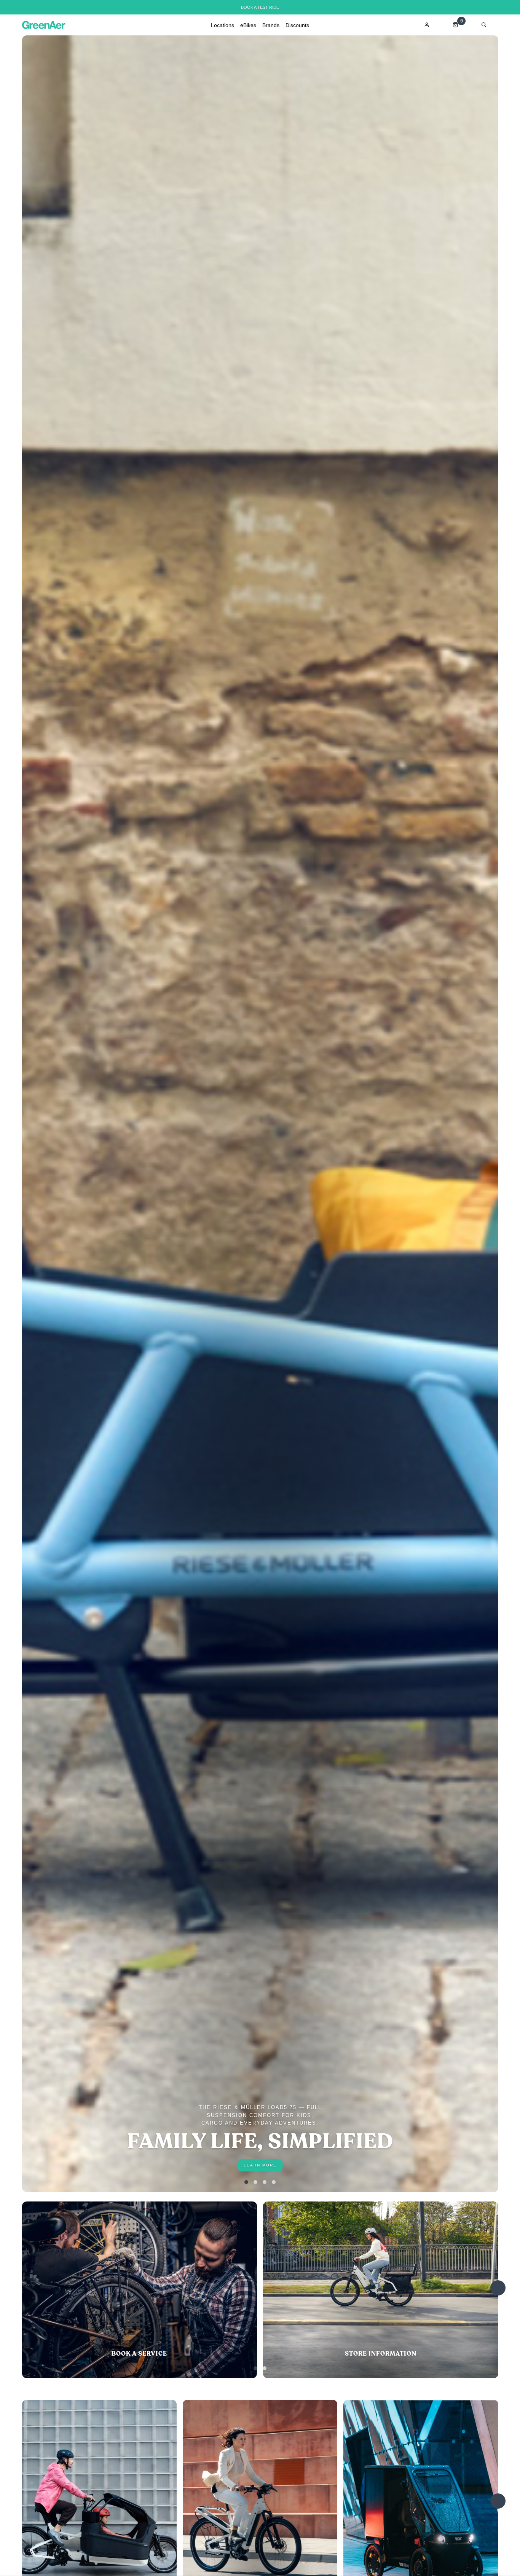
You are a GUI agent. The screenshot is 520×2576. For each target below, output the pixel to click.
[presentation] (498, 2288)
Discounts (297, 25)
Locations (223, 25)
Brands (271, 25)
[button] (246, 2182)
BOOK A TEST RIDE (260, 7)
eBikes (248, 25)
